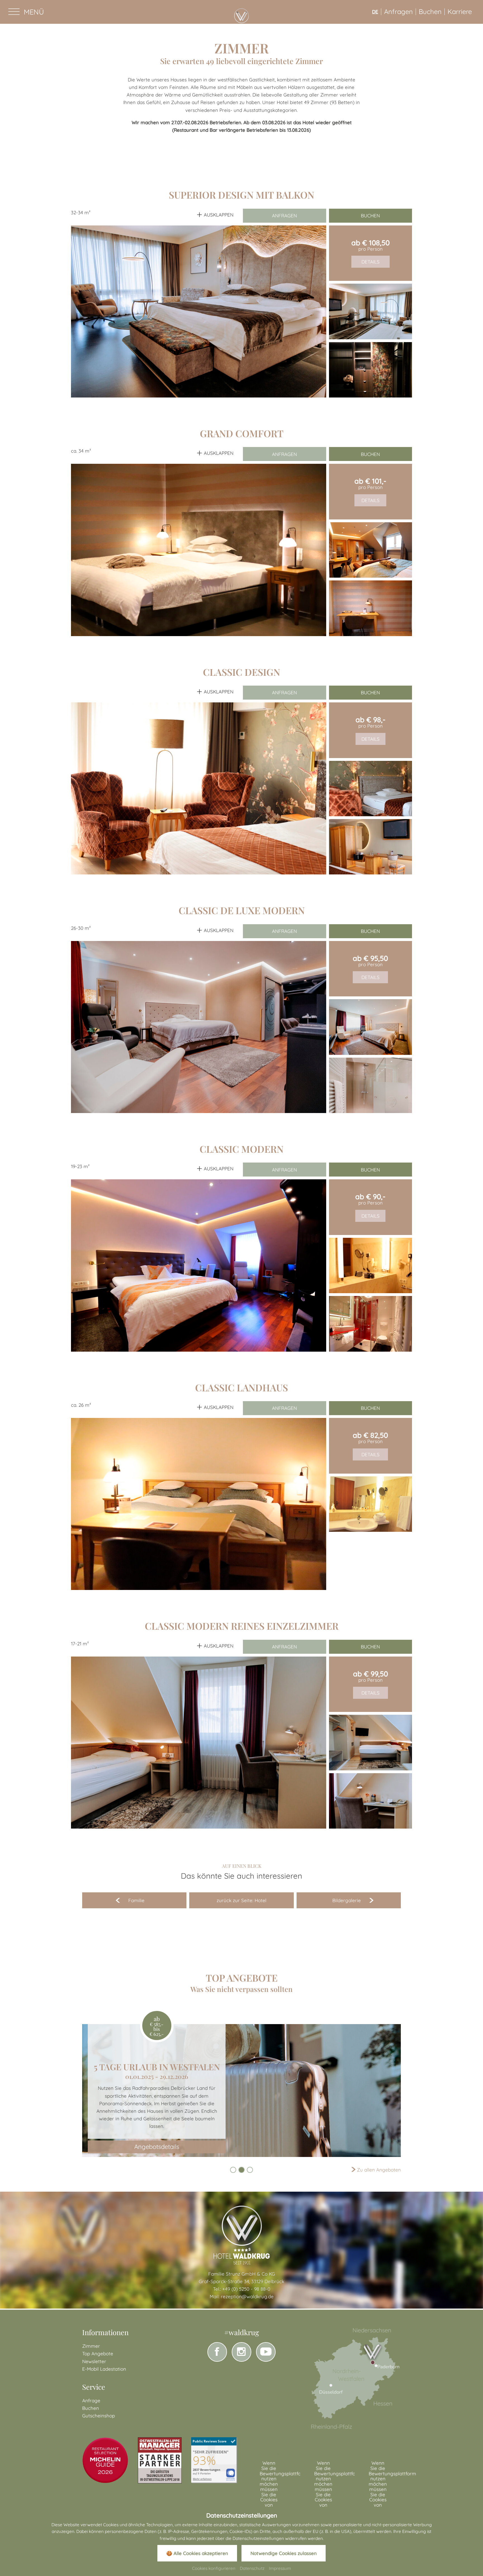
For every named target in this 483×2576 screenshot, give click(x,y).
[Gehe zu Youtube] (266, 2352)
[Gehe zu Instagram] (241, 2352)
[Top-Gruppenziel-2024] (160, 2460)
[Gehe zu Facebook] (217, 2352)
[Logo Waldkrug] (242, 2234)
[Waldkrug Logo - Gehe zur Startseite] (241, 16)
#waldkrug (241, 2332)
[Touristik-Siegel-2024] (105, 2460)
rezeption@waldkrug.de (247, 2296)
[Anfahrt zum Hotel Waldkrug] (351, 2378)
